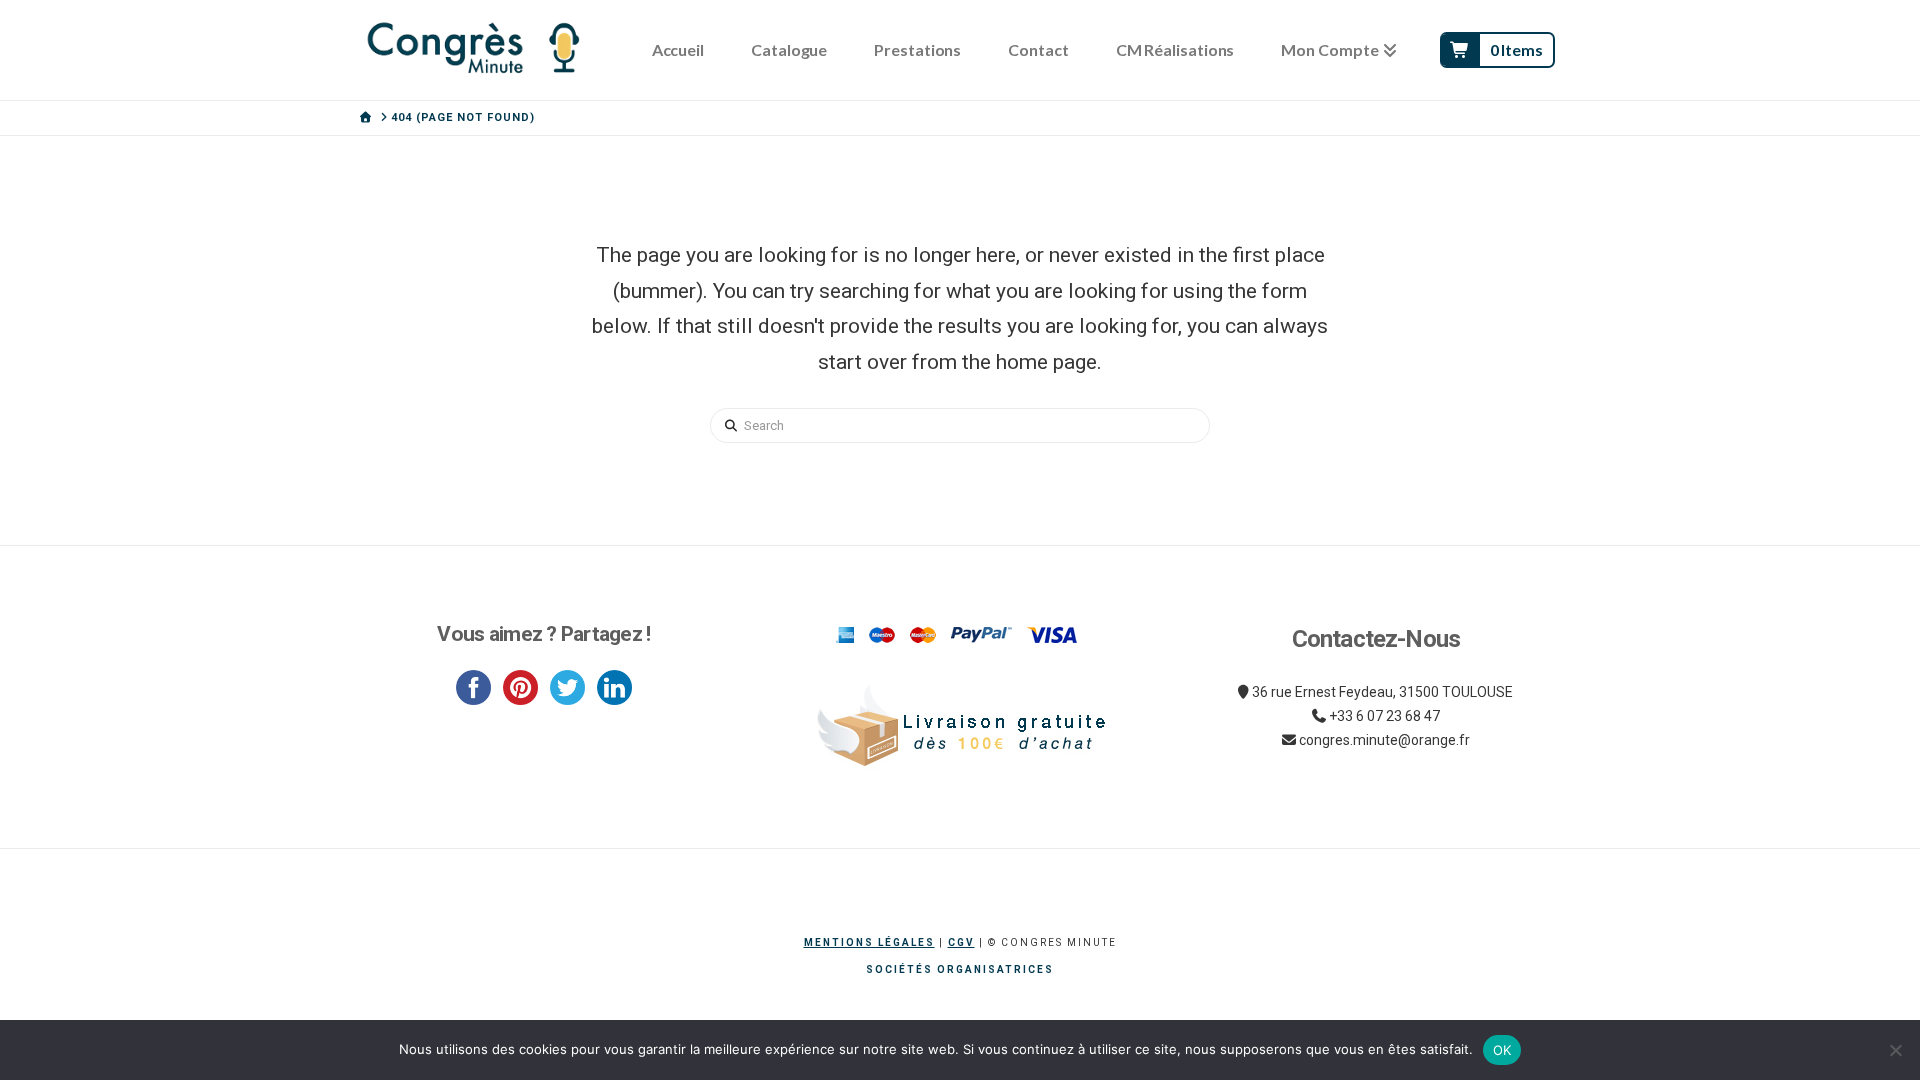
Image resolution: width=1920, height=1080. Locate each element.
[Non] (1895, 1050)
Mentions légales (869, 942)
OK (1502, 1050)
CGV (961, 942)
